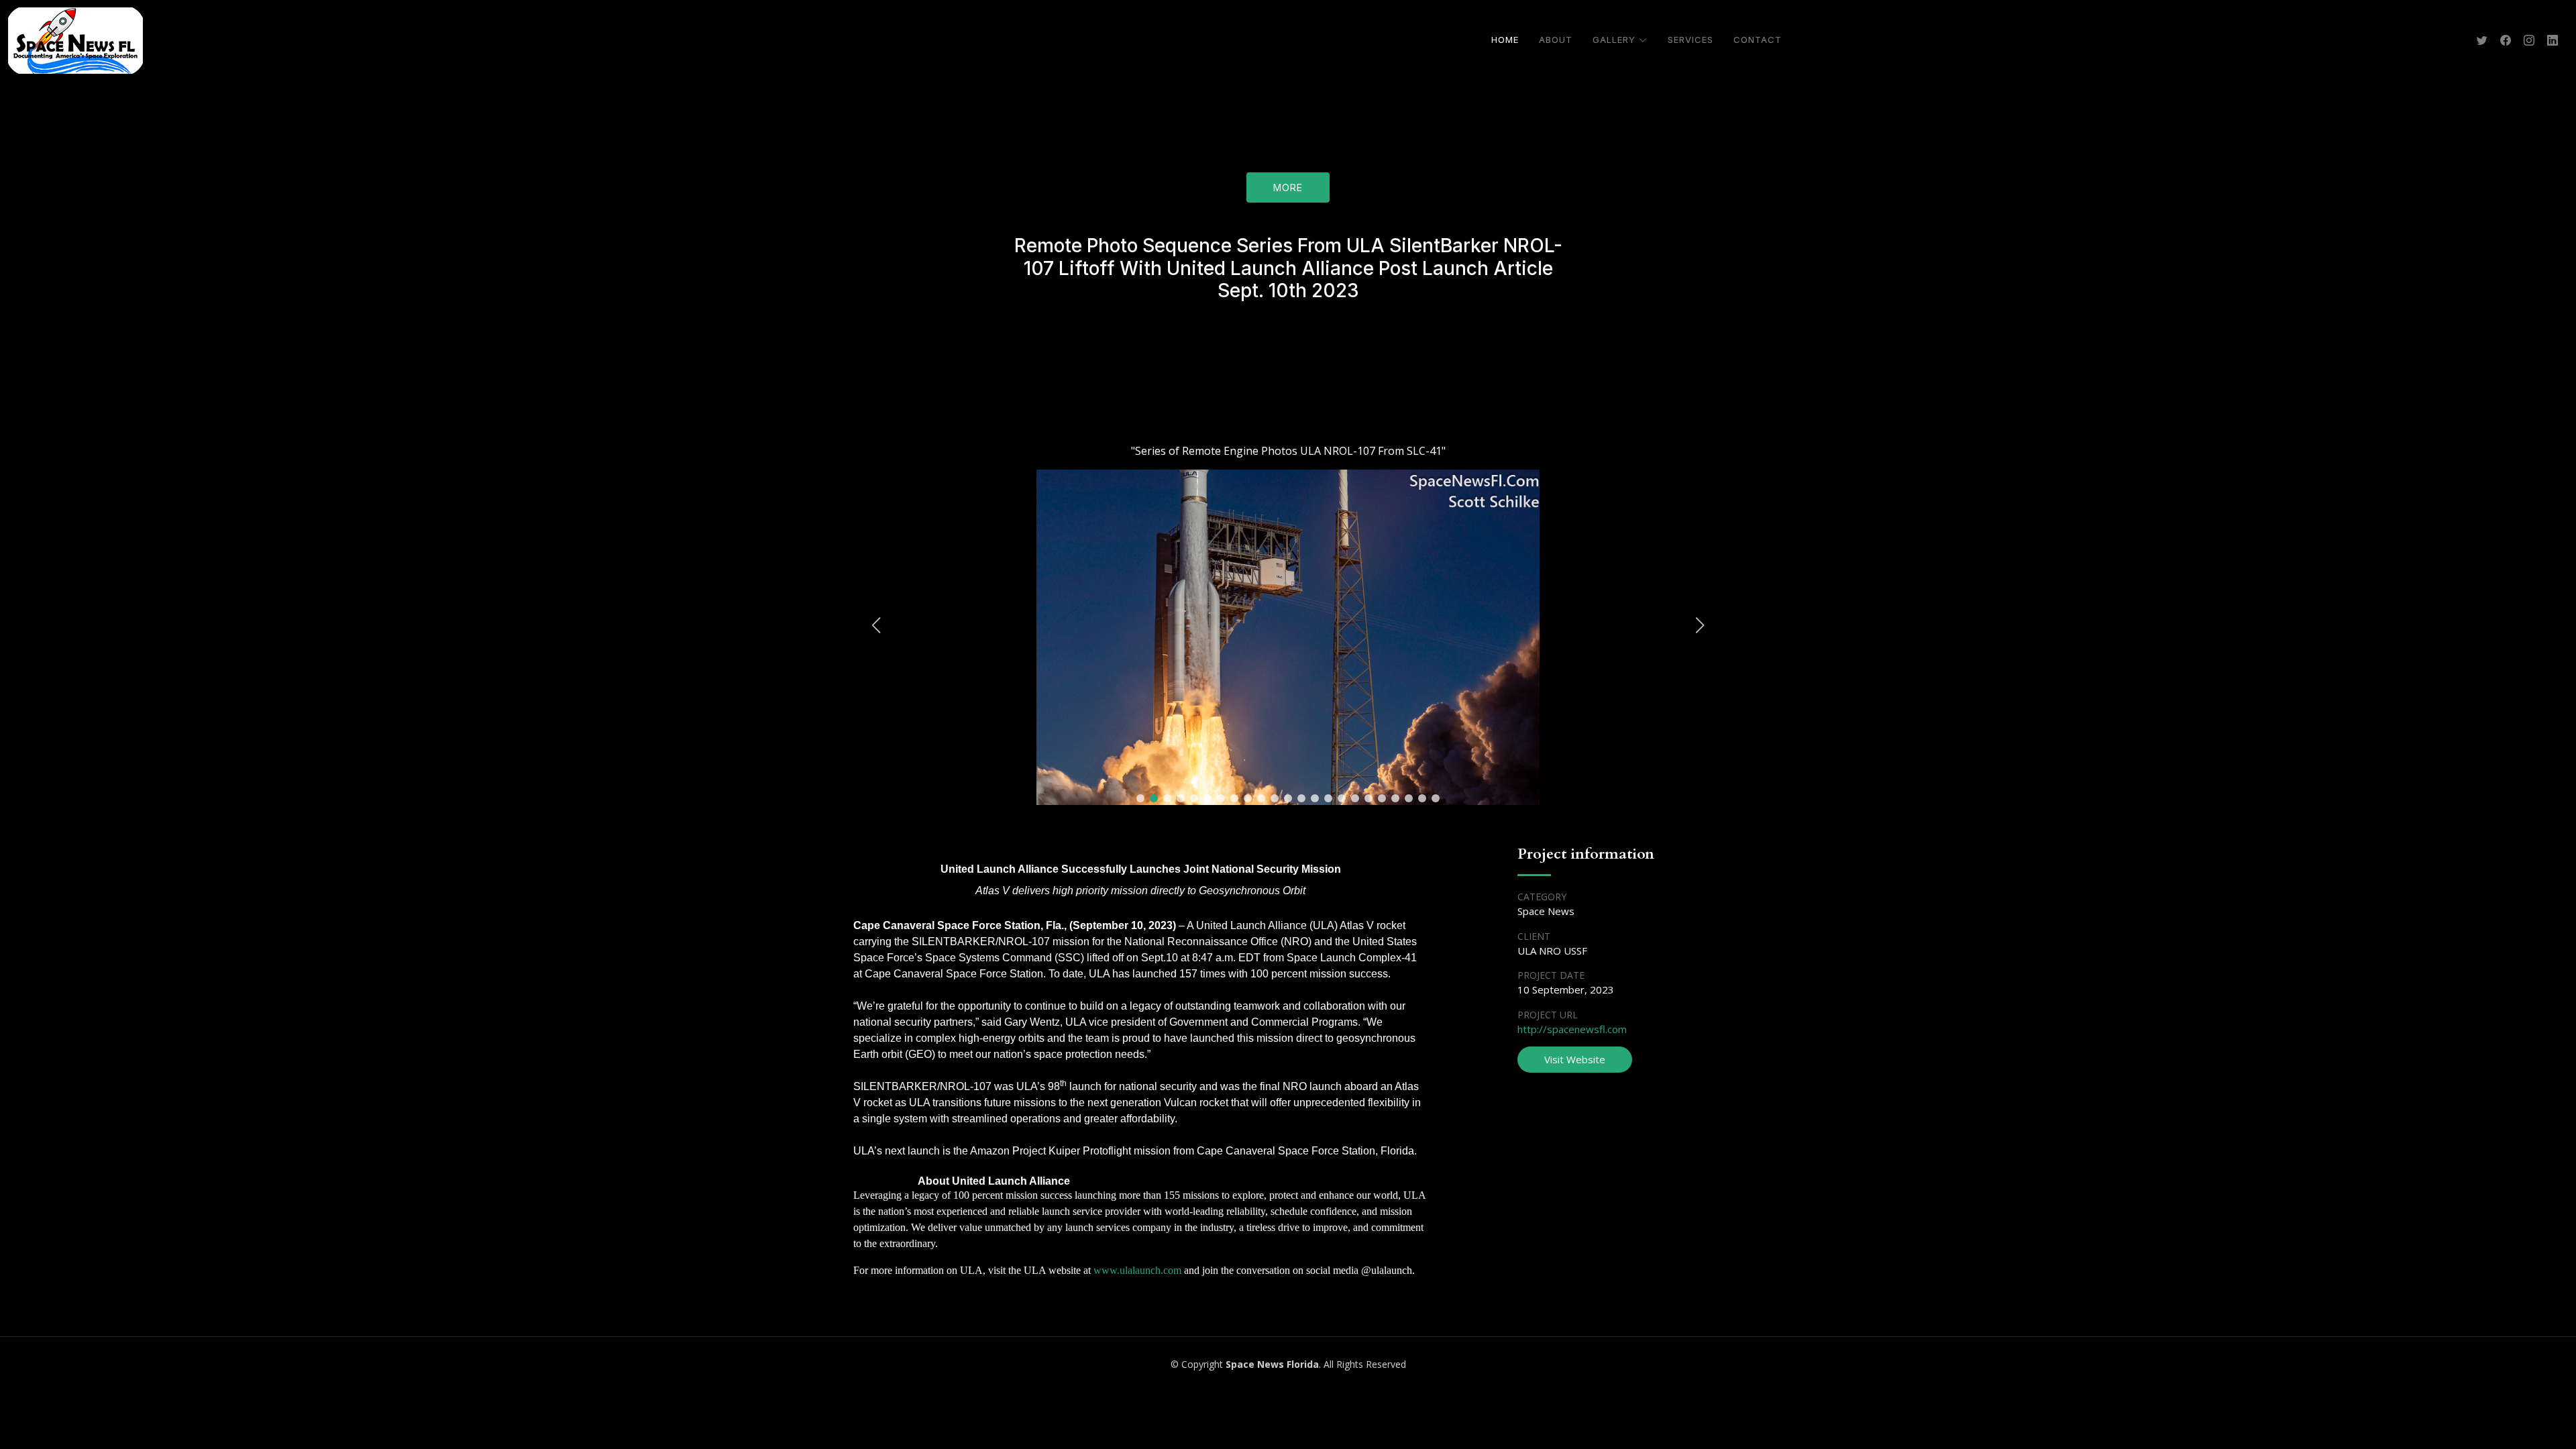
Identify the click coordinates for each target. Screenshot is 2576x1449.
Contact (1758, 40)
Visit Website (1575, 1059)
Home (1505, 40)
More (1288, 187)
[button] (1140, 798)
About (1556, 40)
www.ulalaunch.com (1137, 1270)
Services (1690, 40)
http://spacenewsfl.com (1572, 1029)
